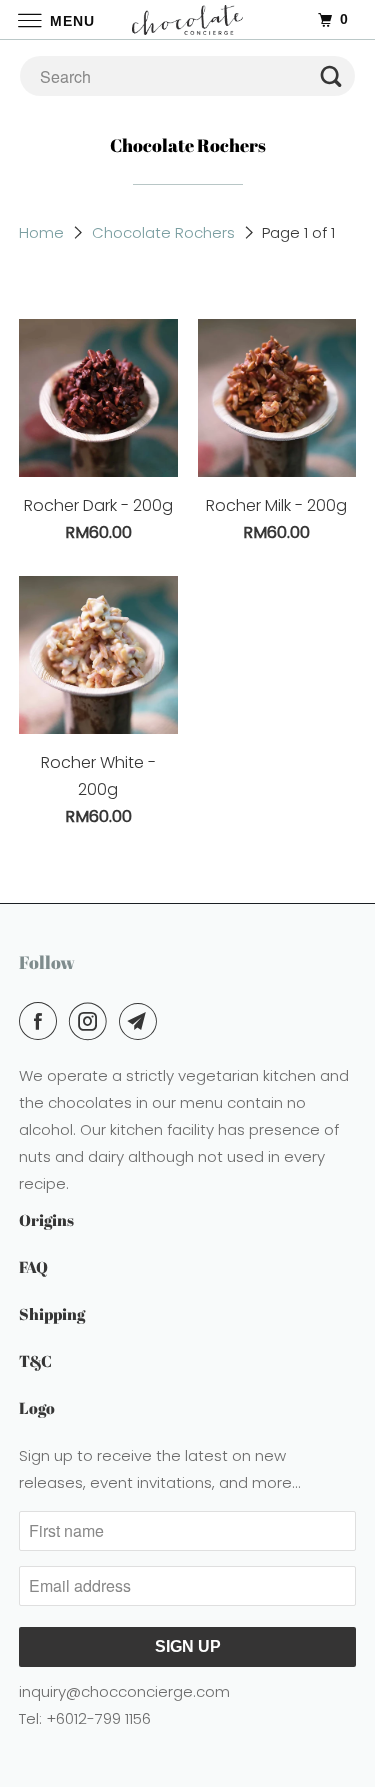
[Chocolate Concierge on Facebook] (42, 1021)
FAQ (33, 1267)
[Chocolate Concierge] (188, 19)
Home (41, 232)
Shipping (52, 1314)
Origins (46, 1220)
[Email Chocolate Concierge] (142, 1021)
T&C (35, 1361)
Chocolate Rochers (163, 232)
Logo (37, 1408)
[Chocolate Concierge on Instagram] (92, 1021)
